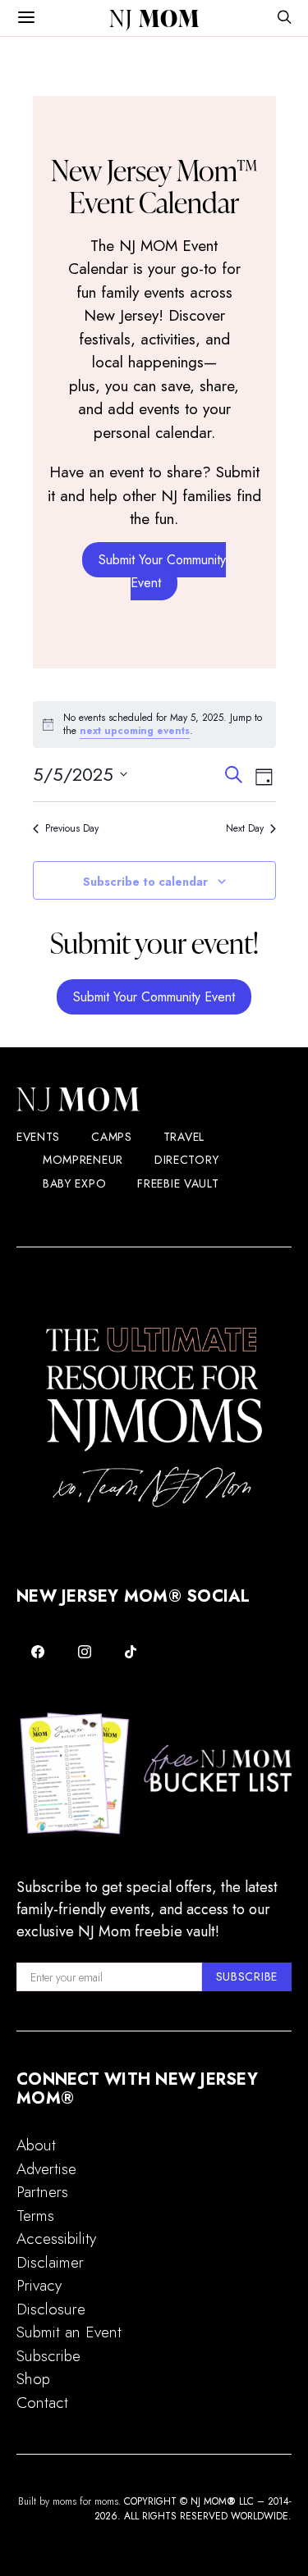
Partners (42, 2192)
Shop (33, 2379)
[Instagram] (85, 1652)
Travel (184, 1137)
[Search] (284, 18)
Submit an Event (69, 2332)
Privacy (39, 2285)
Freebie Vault (178, 1183)
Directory (186, 1160)
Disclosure (51, 2309)
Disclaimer (50, 2262)
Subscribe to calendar (145, 882)
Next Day (245, 829)
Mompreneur (83, 1160)
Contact (42, 2403)
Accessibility (56, 2239)
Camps (112, 1137)
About (36, 2145)
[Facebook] (38, 1652)
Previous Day (72, 829)
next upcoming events (135, 731)
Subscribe (48, 2356)
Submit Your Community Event (162, 572)
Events (38, 1137)
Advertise (46, 2169)
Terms (35, 2216)
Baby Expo (74, 1183)
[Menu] (26, 18)
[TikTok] (131, 1652)
